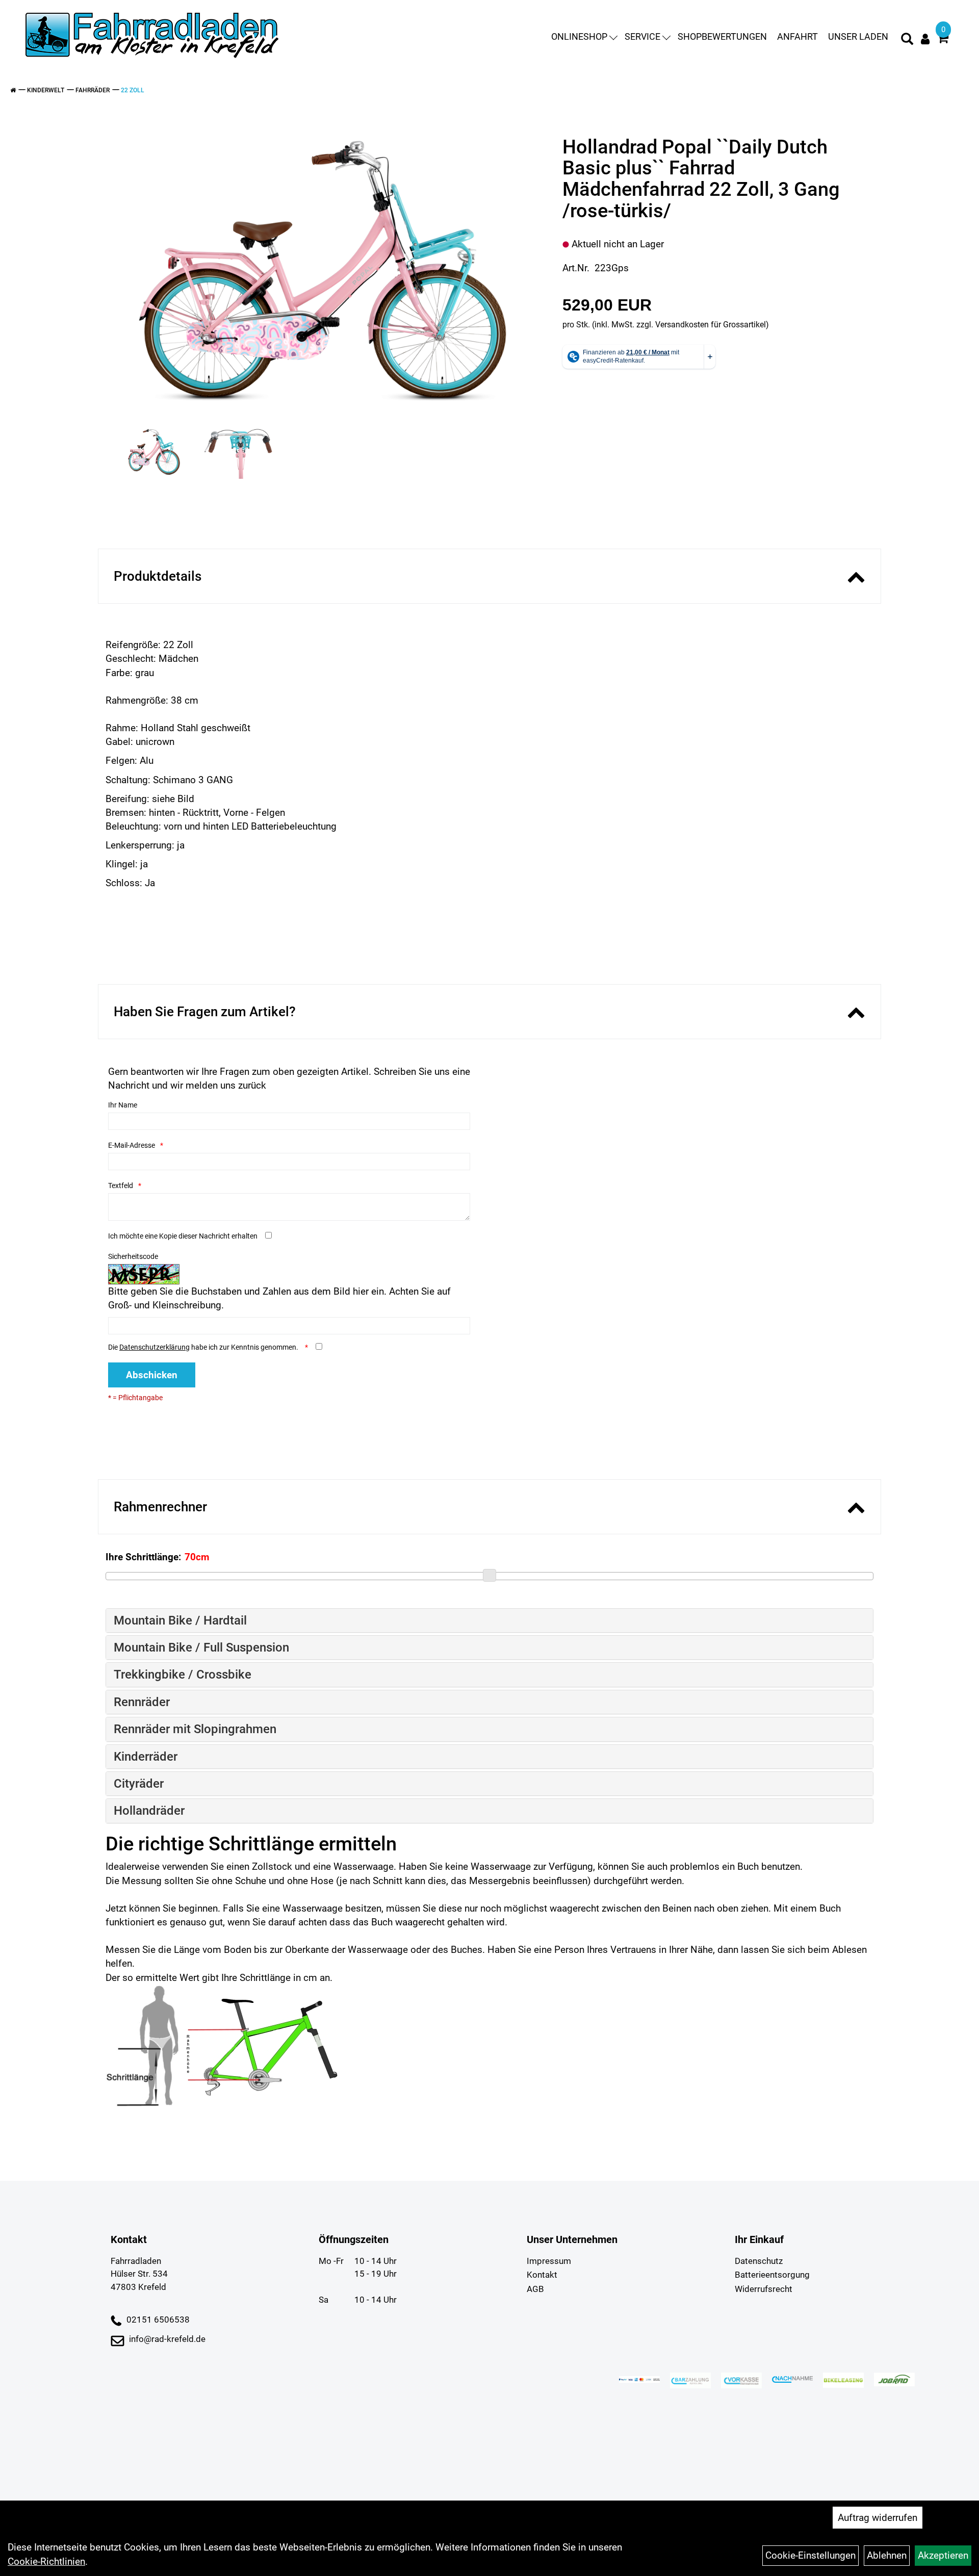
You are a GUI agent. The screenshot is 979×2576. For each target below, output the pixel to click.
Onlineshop (579, 36)
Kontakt (542, 2275)
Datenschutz (759, 2261)
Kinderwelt (46, 90)
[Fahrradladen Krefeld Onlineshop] (153, 36)
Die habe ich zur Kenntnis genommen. (204, 1347)
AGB (535, 2289)
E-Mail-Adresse (132, 1145)
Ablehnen (887, 2555)
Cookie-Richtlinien (46, 2561)
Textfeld (121, 1186)
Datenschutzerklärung (154, 1347)
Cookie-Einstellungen (810, 2555)
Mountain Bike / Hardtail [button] (180, 1620)
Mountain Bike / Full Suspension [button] (201, 1647)
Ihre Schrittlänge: (143, 1557)
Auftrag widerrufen (878, 2518)
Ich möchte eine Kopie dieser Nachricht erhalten (183, 1236)
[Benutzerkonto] (925, 39)
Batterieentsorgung (772, 2275)
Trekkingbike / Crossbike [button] (183, 1675)
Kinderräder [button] (146, 1757)
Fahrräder (93, 90)
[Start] (13, 90)
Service (642, 36)
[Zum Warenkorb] (943, 40)
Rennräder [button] (142, 1702)
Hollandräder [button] (149, 1811)
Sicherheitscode (133, 1256)
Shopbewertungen (722, 36)
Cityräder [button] (139, 1784)
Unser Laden (858, 36)
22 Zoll (133, 90)
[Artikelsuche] (907, 40)
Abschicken (152, 1375)
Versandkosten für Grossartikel (711, 325)
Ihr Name (123, 1105)
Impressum (549, 2261)
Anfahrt (797, 36)
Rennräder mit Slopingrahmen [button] (195, 1729)
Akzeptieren (943, 2555)
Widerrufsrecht (764, 2289)
